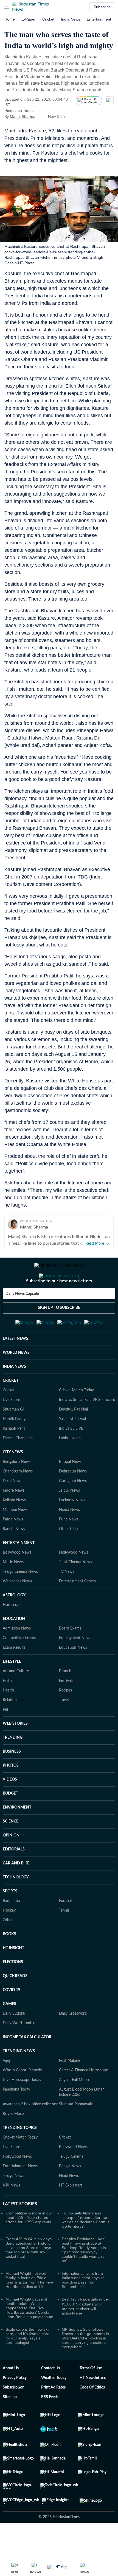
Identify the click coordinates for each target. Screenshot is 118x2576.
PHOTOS (11, 1792)
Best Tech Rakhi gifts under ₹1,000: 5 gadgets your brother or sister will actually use (85, 2333)
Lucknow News (72, 1527)
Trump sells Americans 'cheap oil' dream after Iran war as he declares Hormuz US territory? (86, 2247)
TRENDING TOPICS (20, 2155)
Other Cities (69, 1556)
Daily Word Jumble (19, 2050)
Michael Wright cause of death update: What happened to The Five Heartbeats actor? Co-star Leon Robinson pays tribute (29, 2335)
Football (66, 1928)
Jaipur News (69, 1517)
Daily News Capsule (22, 1316)
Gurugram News (73, 1508)
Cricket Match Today (76, 1417)
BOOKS (9, 1961)
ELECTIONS (13, 1989)
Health (8, 1717)
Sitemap (10, 2424)
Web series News (17, 1608)
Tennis (64, 1937)
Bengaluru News (17, 1489)
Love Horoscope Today (22, 2107)
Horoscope (12, 1632)
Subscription (14, 2414)
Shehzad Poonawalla (76, 2131)
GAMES (9, 2031)
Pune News (69, 1546)
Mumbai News (15, 1537)
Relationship (13, 1727)
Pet (5, 1736)
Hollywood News (74, 1579)
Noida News (69, 1537)
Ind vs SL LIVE (71, 1455)
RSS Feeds (50, 2424)
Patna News (13, 1546)
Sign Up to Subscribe (59, 1330)
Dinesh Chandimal (18, 1465)
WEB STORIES (15, 1750)
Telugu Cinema (71, 2183)
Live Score (11, 1427)
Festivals (66, 1708)
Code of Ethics (92, 2414)
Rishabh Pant (14, 1455)
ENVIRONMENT (17, 1834)
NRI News (11, 2212)
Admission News (17, 1655)
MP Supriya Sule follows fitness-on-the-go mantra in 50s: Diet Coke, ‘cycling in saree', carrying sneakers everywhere (85, 2365)
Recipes (65, 1717)
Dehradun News (73, 1498)
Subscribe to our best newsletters (59, 1303)
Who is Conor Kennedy (22, 2097)
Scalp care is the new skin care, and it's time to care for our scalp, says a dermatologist (28, 2363)
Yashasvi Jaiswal (72, 1446)
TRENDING (13, 1764)
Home (10, 19)
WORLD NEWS (16, 1380)
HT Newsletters (93, 2405)
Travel (64, 1727)
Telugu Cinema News (20, 1599)
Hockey (9, 1937)
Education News (73, 1674)
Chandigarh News (18, 1498)
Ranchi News (14, 1556)
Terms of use (91, 2395)
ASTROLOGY (14, 1622)
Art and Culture (16, 1698)
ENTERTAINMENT (19, 1570)
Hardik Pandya (15, 1446)
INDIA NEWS (14, 1394)
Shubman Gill (14, 1436)
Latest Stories (20, 2231)
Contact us (50, 2395)
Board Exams (70, 1655)
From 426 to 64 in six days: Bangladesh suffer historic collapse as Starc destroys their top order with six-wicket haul (29, 2274)
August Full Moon (74, 2107)
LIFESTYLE (12, 1688)
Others (9, 1947)
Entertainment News (20, 2193)
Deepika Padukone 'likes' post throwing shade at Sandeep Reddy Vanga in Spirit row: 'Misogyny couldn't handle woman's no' (84, 2277)
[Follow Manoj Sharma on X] (42, 116)
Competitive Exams (19, 1665)
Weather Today (54, 2405)
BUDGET (10, 1820)
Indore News (14, 1517)
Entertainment (99, 19)
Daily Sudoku (14, 2040)
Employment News (75, 1665)
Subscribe (102, 7)
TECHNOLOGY (16, 1904)
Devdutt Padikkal (73, 1436)
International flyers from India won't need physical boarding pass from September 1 (84, 2307)
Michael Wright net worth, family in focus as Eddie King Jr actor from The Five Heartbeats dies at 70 (29, 2307)
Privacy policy (15, 2405)
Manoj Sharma (23, 116)
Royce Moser (14, 2141)
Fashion (9, 1708)
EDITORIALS (14, 1876)
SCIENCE (11, 1848)
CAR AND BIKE (16, 1890)
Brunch (65, 1698)
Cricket (48, 19)
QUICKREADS (15, 2003)
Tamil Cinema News (75, 1589)
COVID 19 (12, 2017)
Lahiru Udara (70, 1465)
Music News (13, 1589)
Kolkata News (14, 1527)
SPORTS (10, 1918)
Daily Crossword (73, 2040)
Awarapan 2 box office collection (31, 2131)
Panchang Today (16, 2116)
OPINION (11, 1862)
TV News (67, 1599)
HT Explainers (71, 2212)
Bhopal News (70, 1489)
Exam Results (14, 1674)
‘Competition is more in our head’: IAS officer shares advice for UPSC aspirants (29, 2244)
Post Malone (70, 2088)
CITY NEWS (13, 1479)
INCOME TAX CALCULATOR (27, 2064)
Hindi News (69, 2203)
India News (71, 19)
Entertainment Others (77, 1608)
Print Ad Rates (53, 2414)
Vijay (7, 2088)
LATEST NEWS (16, 1366)
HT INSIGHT (13, 1975)
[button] (6, 7)
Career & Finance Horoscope (83, 2097)
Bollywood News (17, 1579)
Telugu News (13, 2203)
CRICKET (11, 1408)
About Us (11, 2395)
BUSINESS (12, 1778)
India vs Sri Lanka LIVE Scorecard (87, 1427)
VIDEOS (10, 1806)
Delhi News (12, 1508)
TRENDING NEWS (19, 2078)
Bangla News (70, 2193)
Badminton (12, 1928)
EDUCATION (14, 1646)
